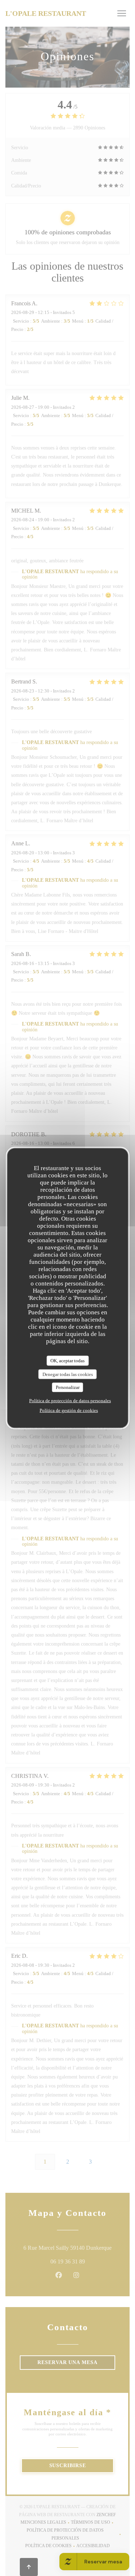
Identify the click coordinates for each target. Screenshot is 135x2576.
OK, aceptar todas (67, 1361)
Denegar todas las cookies (68, 1374)
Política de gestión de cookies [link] (69, 1410)
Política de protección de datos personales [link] (70, 1400)
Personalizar (68, 1387)
